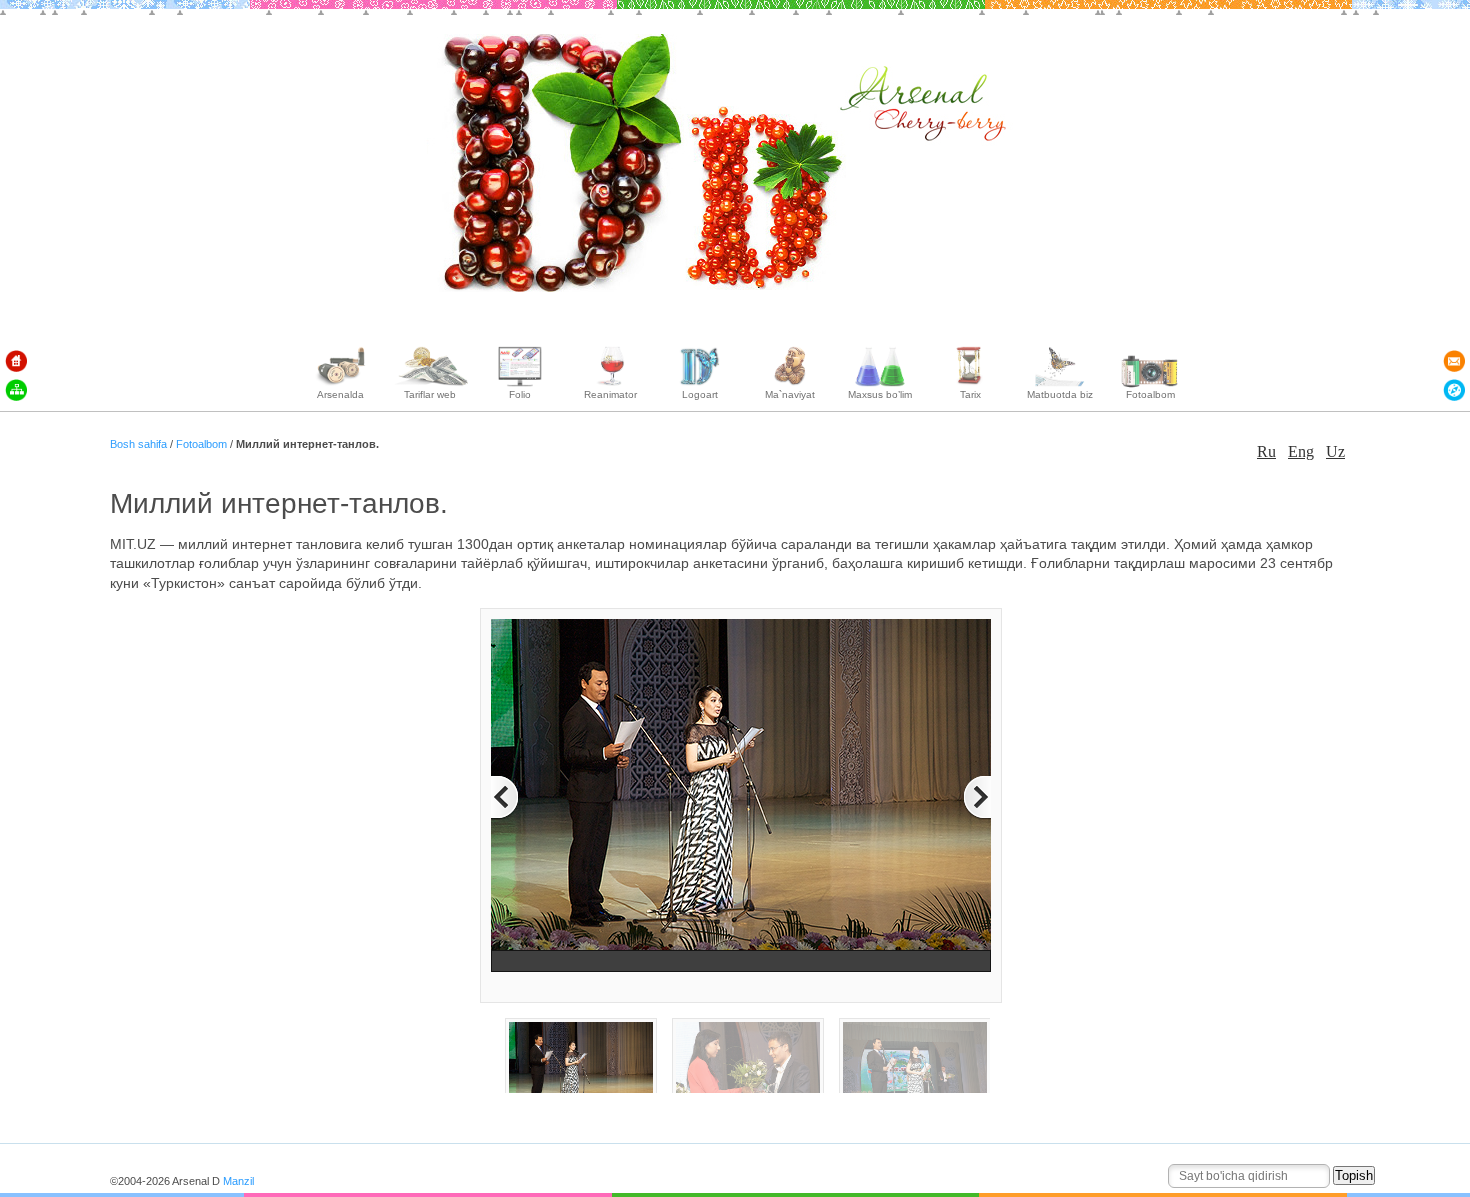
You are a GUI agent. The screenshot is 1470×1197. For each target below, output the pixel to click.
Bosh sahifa (140, 444)
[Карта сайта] (16, 390)
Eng (1301, 451)
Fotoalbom (203, 444)
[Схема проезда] (1454, 390)
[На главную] (16, 361)
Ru (1266, 451)
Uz (1335, 451)
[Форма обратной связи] (1454, 361)
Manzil (238, 1181)
